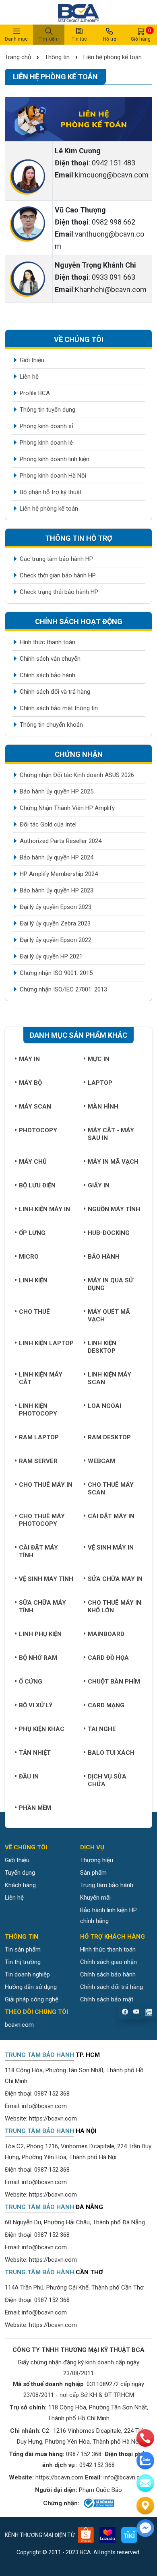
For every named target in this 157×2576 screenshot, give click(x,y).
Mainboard (106, 1634)
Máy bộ (30, 1083)
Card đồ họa (108, 1658)
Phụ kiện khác (42, 1729)
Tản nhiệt (35, 1753)
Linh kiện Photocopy (38, 1410)
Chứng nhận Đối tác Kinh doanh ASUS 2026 (77, 775)
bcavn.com (19, 2025)
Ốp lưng (32, 1233)
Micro (29, 1257)
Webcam (101, 1461)
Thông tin (57, 57)
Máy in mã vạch (113, 1162)
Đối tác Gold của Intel (48, 824)
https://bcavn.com (53, 2119)
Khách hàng (20, 1885)
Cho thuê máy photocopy (42, 1520)
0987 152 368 (52, 2094)
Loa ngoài (104, 1406)
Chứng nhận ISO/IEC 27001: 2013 (63, 989)
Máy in (29, 1059)
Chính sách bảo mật (107, 1999)
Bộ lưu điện (37, 1185)
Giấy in (99, 1185)
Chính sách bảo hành (48, 675)
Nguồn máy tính (114, 1209)
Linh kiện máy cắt (41, 1378)
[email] (145, 2483)
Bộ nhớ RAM (38, 1658)
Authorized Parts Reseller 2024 (61, 841)
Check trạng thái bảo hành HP (59, 592)
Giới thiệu (32, 360)
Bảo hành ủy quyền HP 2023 (57, 890)
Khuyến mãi (95, 1898)
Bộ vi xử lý (36, 1705)
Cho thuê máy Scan (111, 1489)
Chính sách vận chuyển (50, 659)
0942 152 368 (97, 2465)
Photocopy (38, 1130)
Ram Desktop (109, 1437)
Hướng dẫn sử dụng (31, 1987)
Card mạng (106, 1705)
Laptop (100, 1083)
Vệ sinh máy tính (46, 1579)
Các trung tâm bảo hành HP (56, 559)
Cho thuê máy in (46, 1485)
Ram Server (38, 1461)
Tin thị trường (23, 1962)
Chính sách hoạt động (79, 621)
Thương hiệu (97, 1860)
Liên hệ (29, 377)
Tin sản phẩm (23, 1950)
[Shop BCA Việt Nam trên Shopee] (86, 2535)
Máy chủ (33, 1162)
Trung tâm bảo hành (107, 1885)
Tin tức (79, 39)
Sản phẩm (93, 1873)
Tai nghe (102, 1729)
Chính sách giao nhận (108, 1962)
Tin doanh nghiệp (27, 1974)
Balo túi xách (111, 1753)
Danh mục (16, 39)
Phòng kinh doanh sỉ (46, 426)
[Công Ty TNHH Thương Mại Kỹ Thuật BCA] (78, 12)
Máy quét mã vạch (109, 1316)
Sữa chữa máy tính (42, 1606)
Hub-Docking (109, 1233)
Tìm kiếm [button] (49, 39)
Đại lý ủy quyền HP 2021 (51, 956)
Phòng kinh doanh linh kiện (55, 459)
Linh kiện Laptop (46, 1343)
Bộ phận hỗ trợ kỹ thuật (51, 492)
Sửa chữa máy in (115, 1579)
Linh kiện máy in (44, 1209)
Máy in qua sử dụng (111, 1284)
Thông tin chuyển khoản (51, 725)
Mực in (99, 1059)
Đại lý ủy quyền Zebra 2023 (55, 923)
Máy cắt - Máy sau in (111, 1134)
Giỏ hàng (141, 35)
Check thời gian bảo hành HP (58, 575)
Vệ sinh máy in (111, 1548)
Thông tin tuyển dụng (48, 410)
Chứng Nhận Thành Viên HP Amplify (67, 808)
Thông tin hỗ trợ (79, 538)
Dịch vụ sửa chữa (107, 1780)
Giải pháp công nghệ (32, 1999)
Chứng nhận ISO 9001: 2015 (56, 973)
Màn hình (103, 1107)
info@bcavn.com (44, 2106)
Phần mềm (35, 1808)
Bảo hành (104, 1257)
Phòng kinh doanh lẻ (46, 443)
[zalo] (145, 2461)
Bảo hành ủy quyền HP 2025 (57, 791)
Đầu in (29, 1776)
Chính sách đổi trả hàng (112, 1987)
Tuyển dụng (20, 1873)
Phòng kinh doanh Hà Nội (53, 476)
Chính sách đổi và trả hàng (55, 692)
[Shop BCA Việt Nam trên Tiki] (129, 2535)
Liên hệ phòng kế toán (113, 57)
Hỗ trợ (110, 39)
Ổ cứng (31, 1682)
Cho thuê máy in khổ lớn (115, 1606)
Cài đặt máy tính (38, 1551)
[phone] (145, 2438)
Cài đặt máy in (111, 1516)
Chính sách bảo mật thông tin (59, 708)
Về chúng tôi (79, 339)
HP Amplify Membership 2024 (59, 874)
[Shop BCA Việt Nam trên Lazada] (107, 2535)
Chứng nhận (79, 754)
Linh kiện (33, 1280)
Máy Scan (35, 1107)
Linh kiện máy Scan (109, 1378)
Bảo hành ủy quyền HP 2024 (57, 857)
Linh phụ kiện (40, 1634)
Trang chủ (19, 57)
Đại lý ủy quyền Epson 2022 (56, 940)
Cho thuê (34, 1312)
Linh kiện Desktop (102, 1347)
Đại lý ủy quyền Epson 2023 (56, 907)
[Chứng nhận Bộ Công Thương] (98, 2503)
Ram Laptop (39, 1437)
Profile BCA (35, 393)
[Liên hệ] (145, 2506)
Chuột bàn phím (114, 1682)
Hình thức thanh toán (48, 642)
